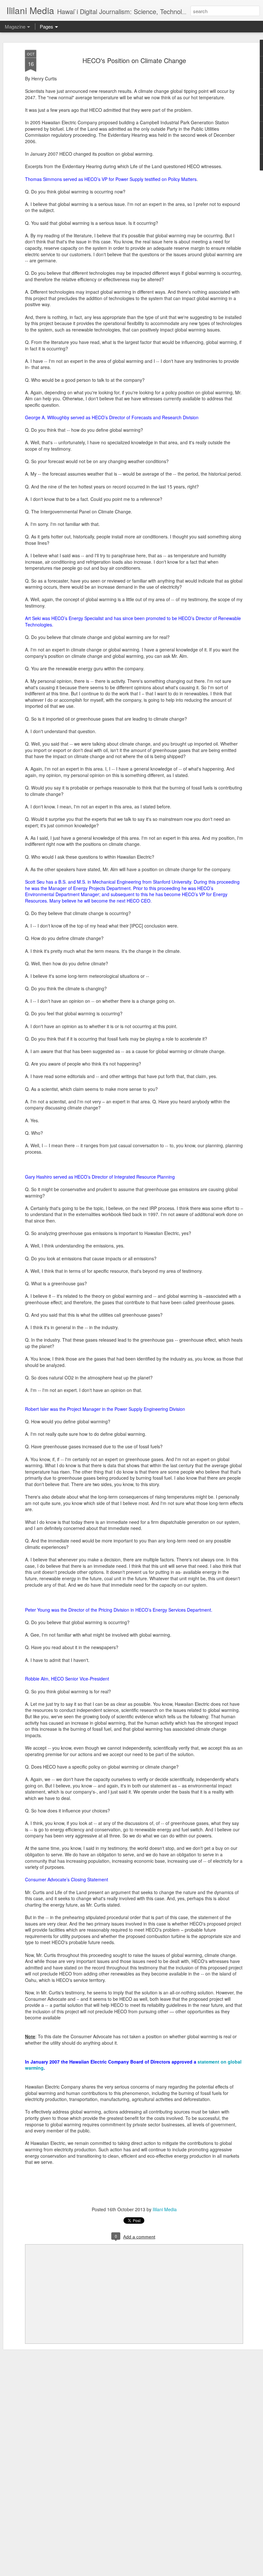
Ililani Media (165, 2209)
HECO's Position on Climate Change (134, 60)
